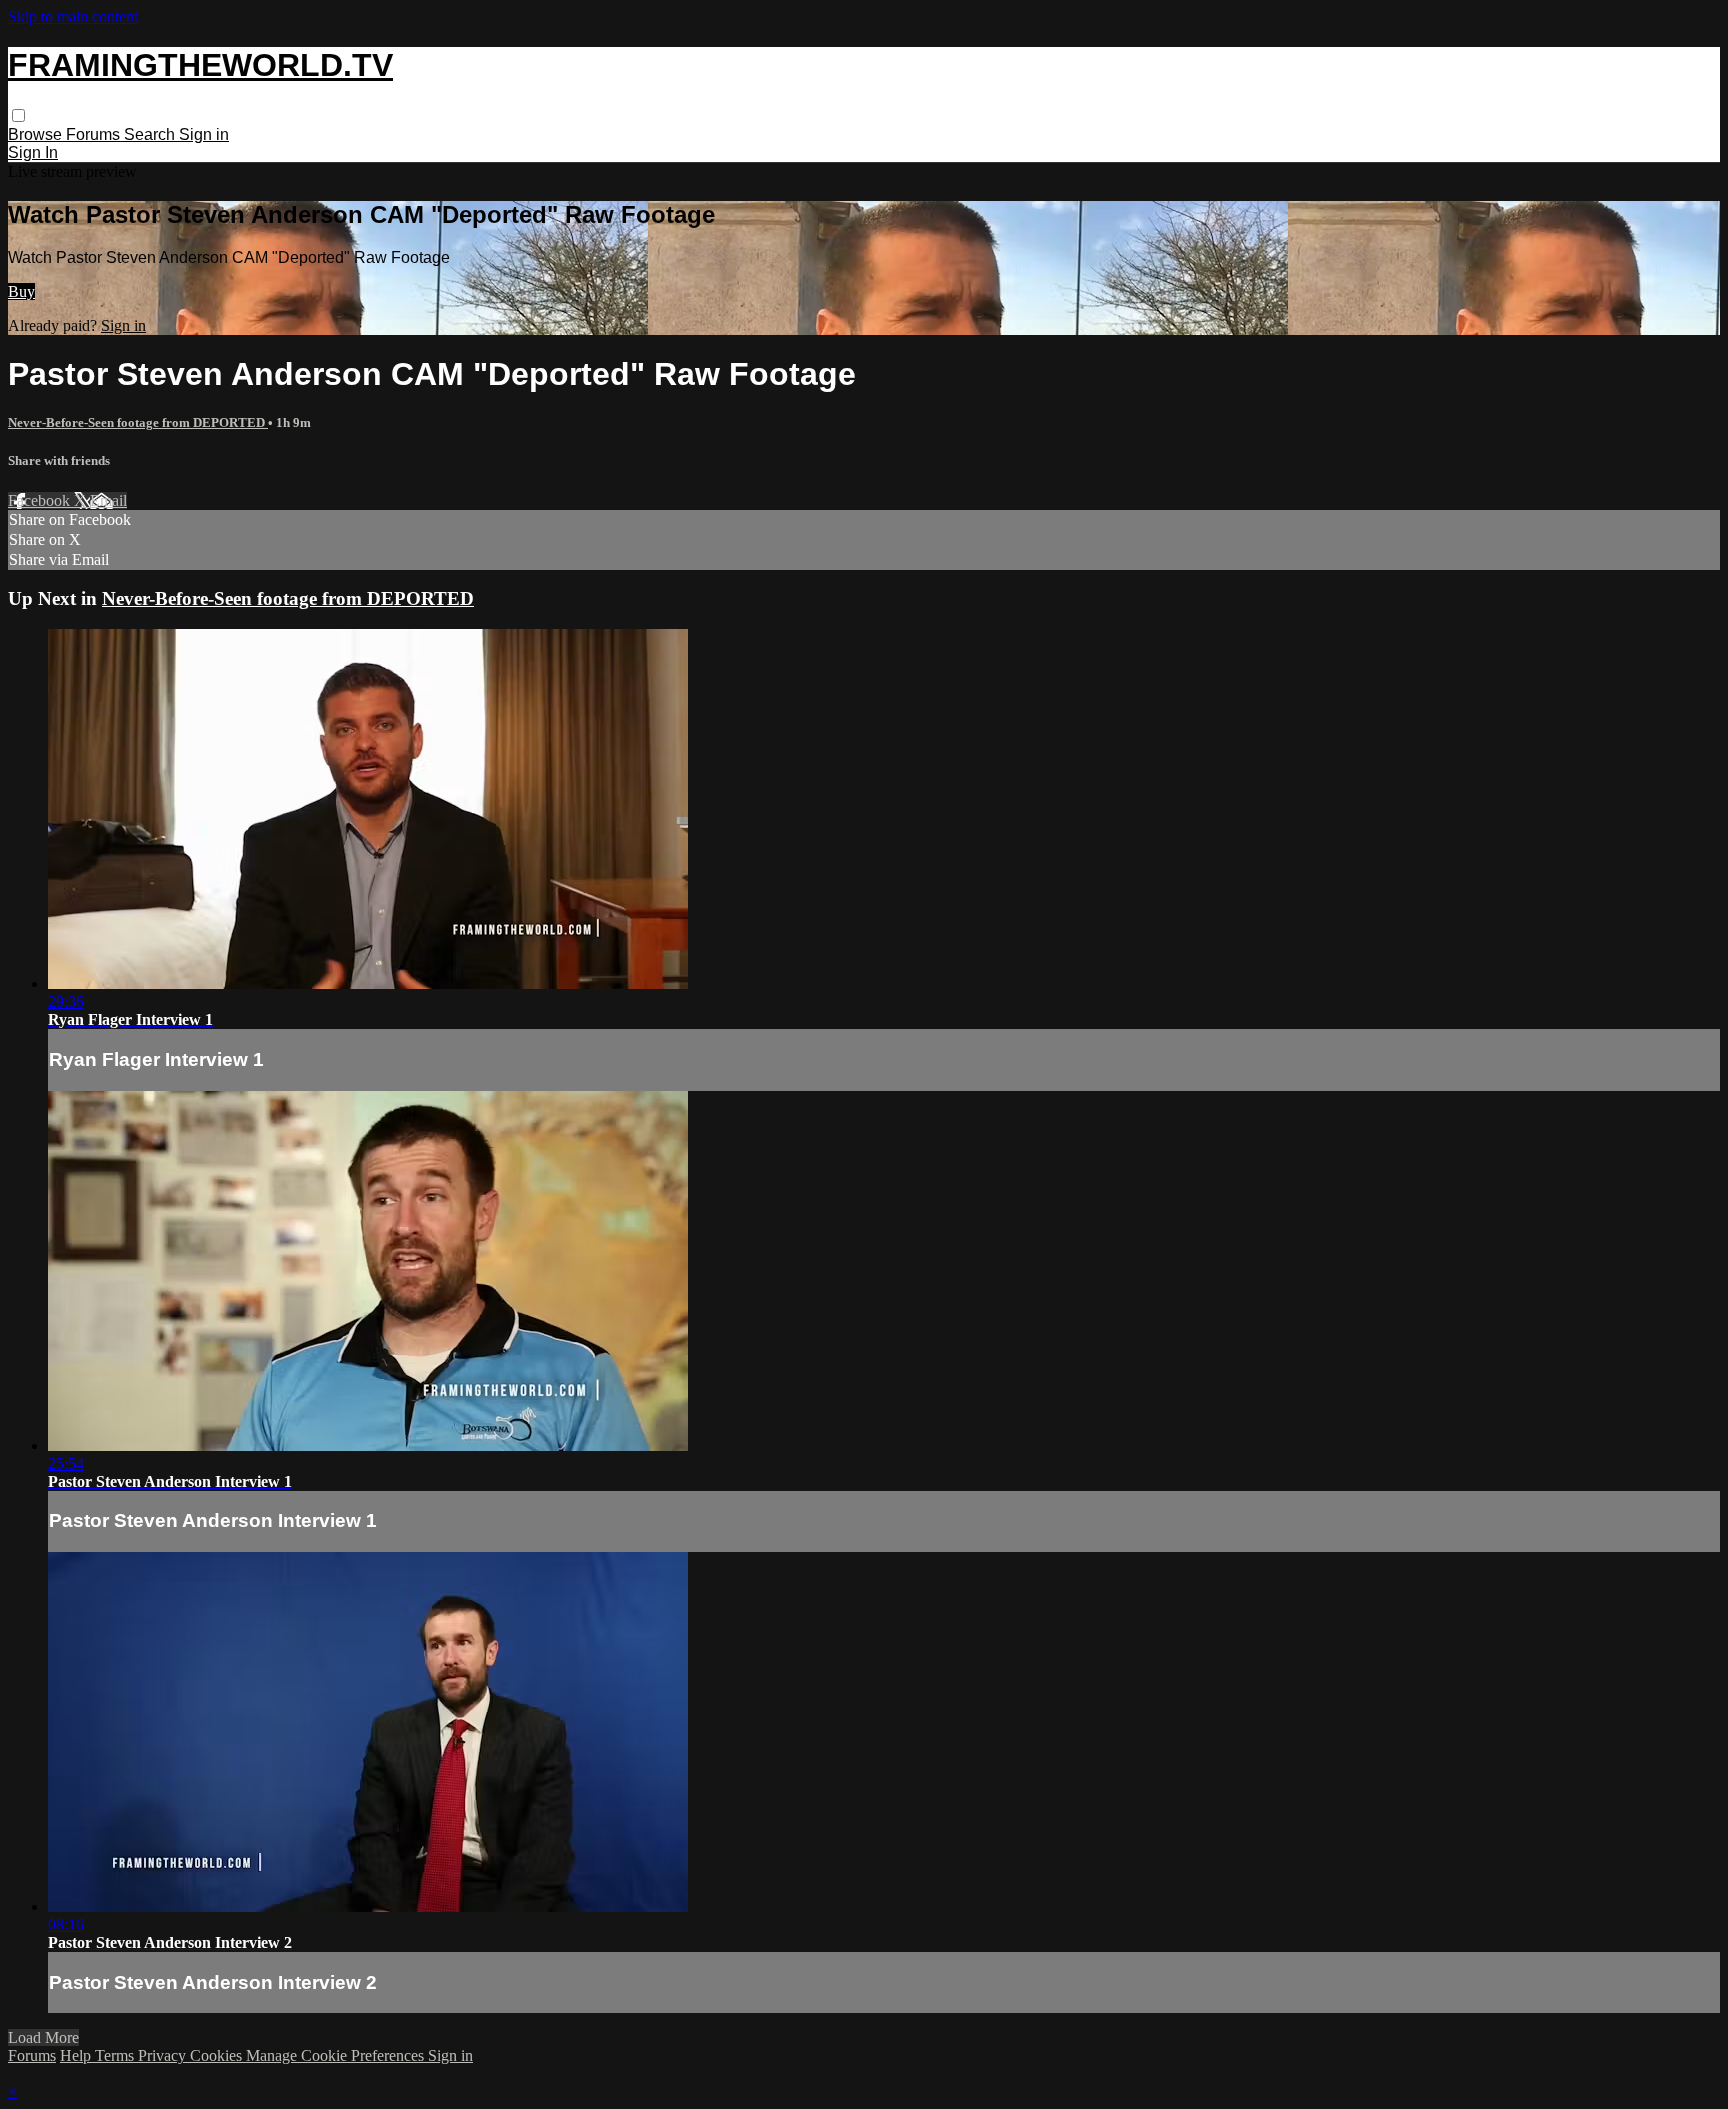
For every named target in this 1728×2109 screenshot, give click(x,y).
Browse (37, 134)
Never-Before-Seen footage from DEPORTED (138, 422)
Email (108, 500)
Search (151, 134)
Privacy (164, 2055)
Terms (116, 2055)
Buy (21, 291)
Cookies (218, 2055)
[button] (18, 115)
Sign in (204, 134)
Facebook (41, 500)
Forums (95, 134)
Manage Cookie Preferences (337, 2055)
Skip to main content (73, 16)
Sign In (33, 152)
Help (77, 2055)
